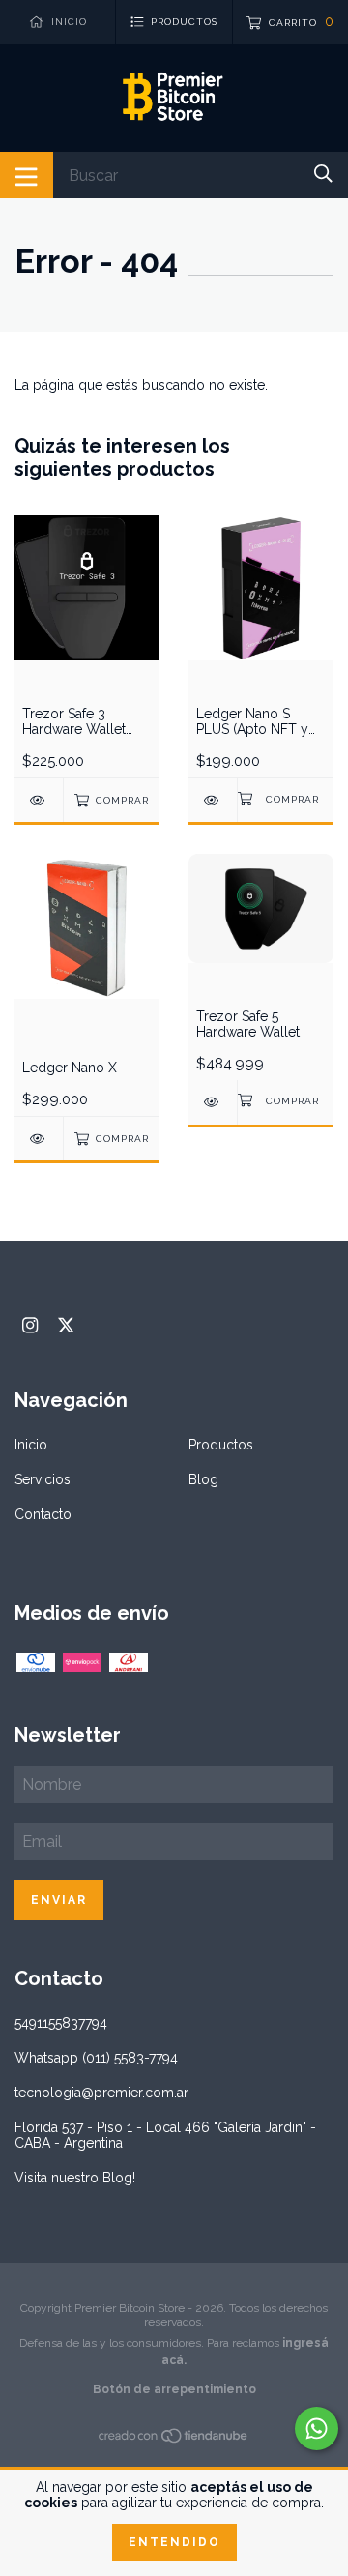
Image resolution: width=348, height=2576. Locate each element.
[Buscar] (323, 174)
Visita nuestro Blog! (75, 2178)
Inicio (31, 1445)
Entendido (174, 2542)
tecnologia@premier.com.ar (101, 2093)
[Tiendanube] (174, 2440)
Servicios (43, 1479)
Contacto (43, 1514)
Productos (221, 1445)
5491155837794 (61, 2023)
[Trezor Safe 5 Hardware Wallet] (213, 1102)
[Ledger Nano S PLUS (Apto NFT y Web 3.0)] (213, 800)
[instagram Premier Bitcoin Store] (30, 1325)
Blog (203, 1479)
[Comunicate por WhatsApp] (317, 2429)
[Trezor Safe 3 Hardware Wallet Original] (39, 800)
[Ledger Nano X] (39, 1139)
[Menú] (27, 175)
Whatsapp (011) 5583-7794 (96, 2058)
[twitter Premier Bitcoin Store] (66, 1325)
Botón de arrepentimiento (174, 2389)
